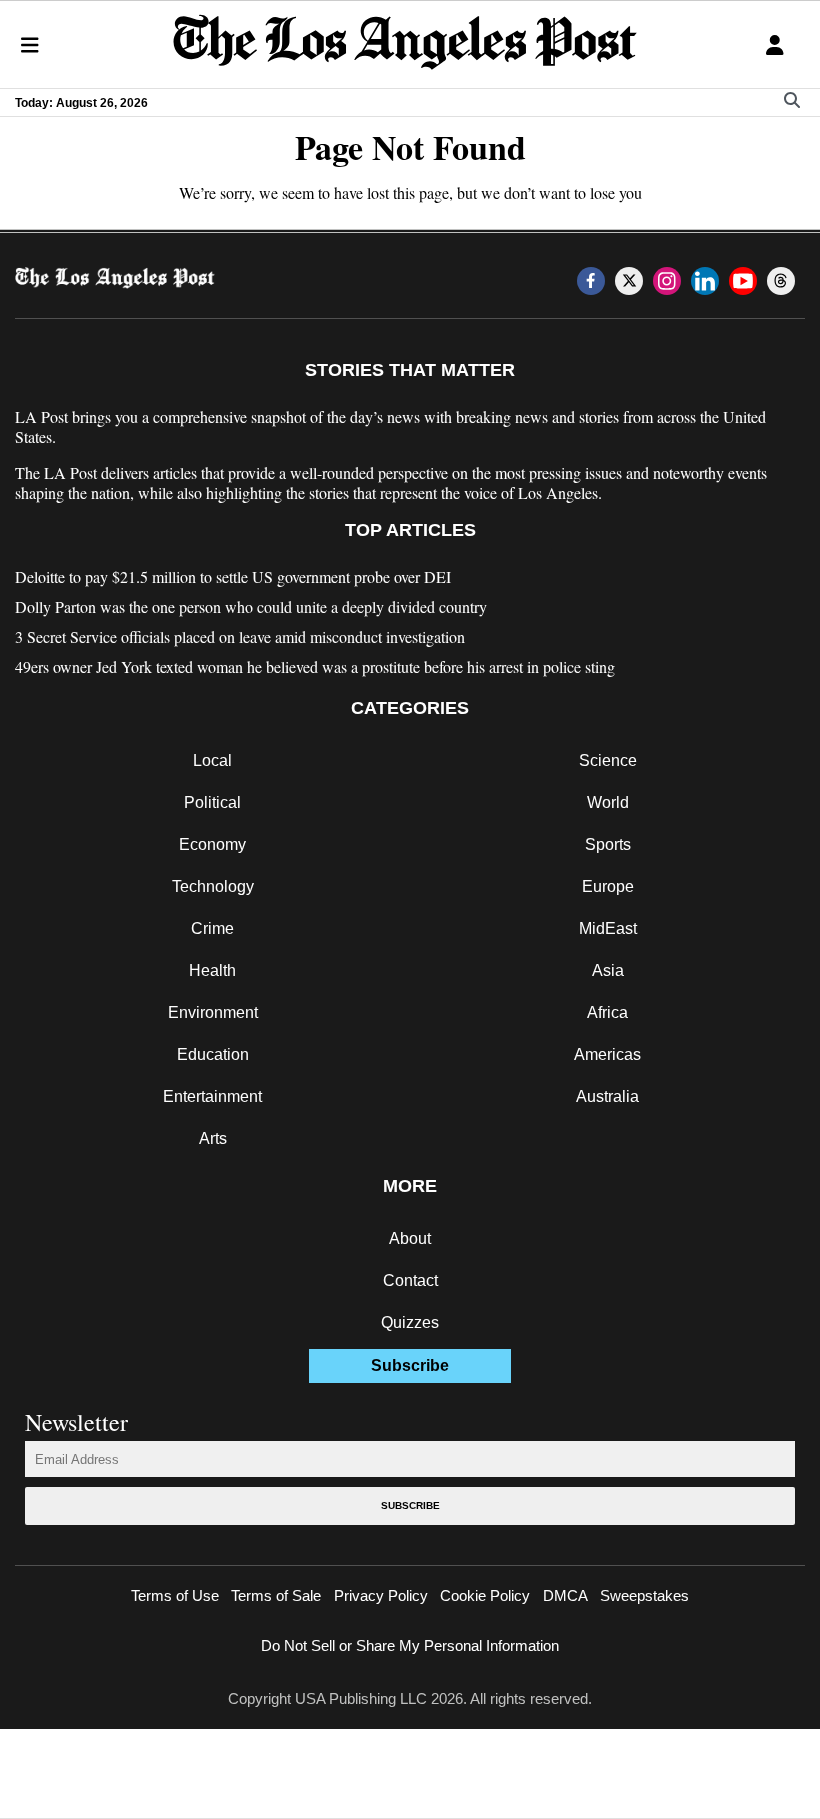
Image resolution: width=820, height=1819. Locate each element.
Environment (213, 1012)
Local (212, 760)
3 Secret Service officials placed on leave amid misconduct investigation (240, 637)
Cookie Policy (485, 1595)
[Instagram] (667, 281)
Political (212, 802)
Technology (213, 886)
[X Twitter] (629, 281)
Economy (212, 844)
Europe (608, 886)
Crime (212, 928)
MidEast (608, 928)
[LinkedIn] (705, 281)
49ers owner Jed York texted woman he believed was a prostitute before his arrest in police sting (315, 667)
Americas (607, 1054)
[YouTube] (743, 281)
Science (608, 760)
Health (212, 970)
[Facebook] (591, 281)
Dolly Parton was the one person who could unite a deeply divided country (251, 607)
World (608, 802)
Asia (608, 970)
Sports (608, 844)
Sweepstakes (644, 1595)
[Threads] (781, 281)
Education (213, 1054)
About (410, 1238)
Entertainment (212, 1096)
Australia (607, 1096)
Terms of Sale (276, 1595)
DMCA (565, 1595)
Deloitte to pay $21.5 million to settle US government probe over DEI (233, 577)
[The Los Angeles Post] (405, 44)
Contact (410, 1280)
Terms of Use (175, 1595)
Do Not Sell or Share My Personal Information (410, 1645)
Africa (607, 1012)
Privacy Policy (381, 1595)
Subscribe (410, 1505)
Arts (213, 1138)
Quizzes (410, 1322)
